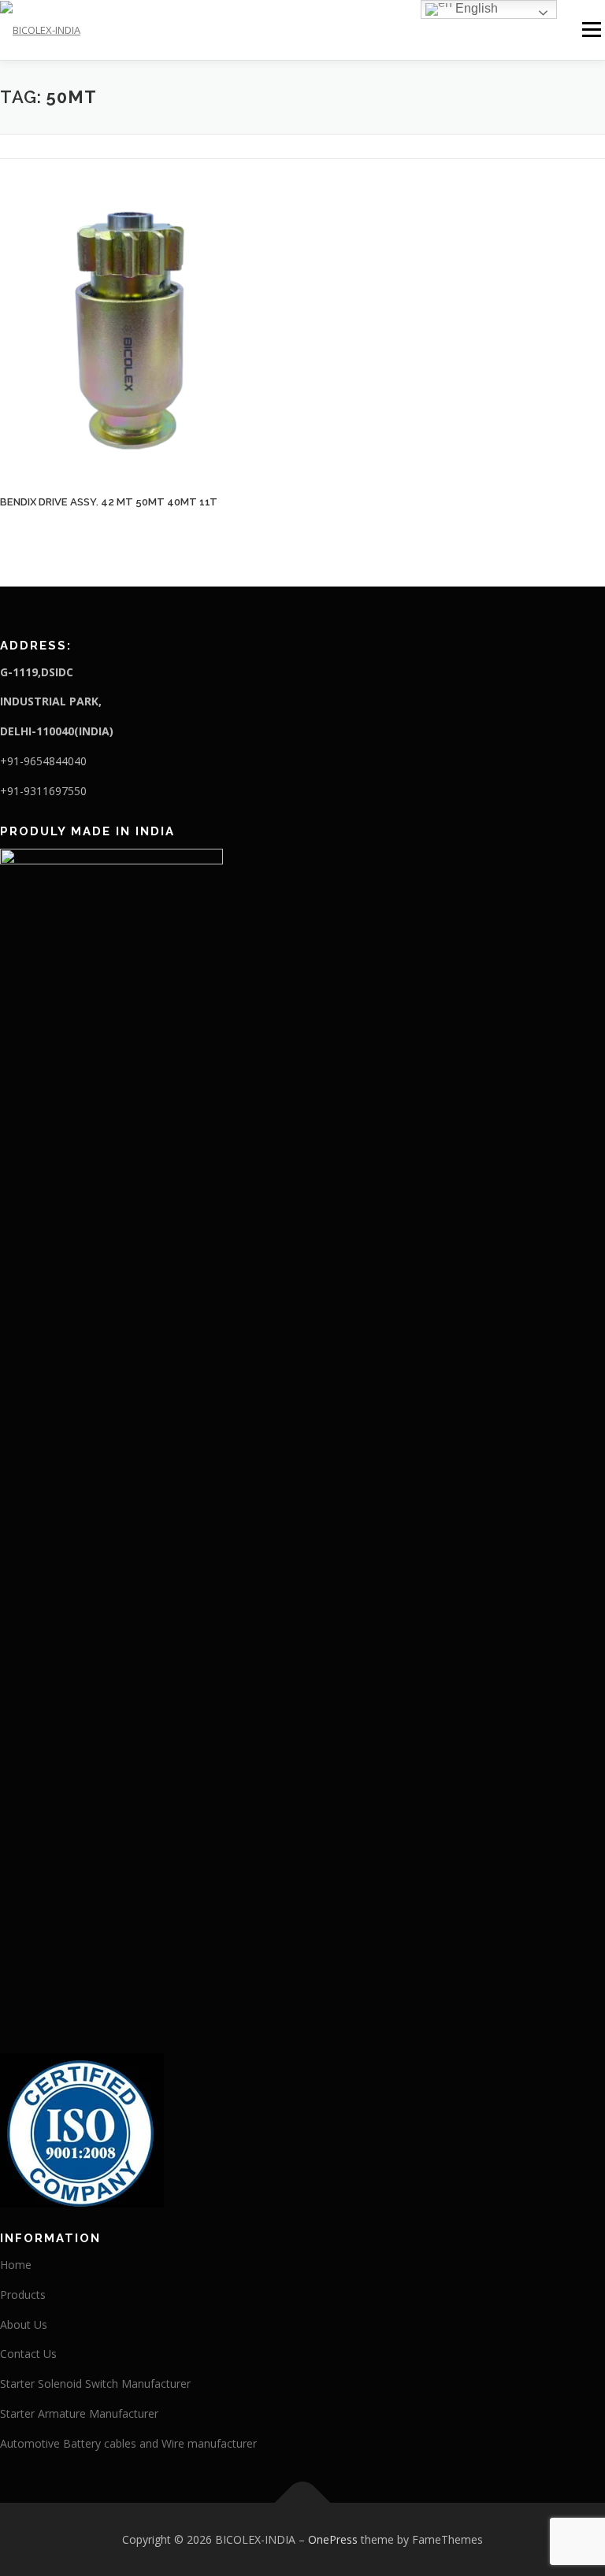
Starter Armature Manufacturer (79, 2413)
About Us (24, 2324)
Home (16, 2265)
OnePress (333, 2539)
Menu (591, 29)
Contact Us (28, 2354)
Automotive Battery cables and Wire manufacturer (128, 2443)
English (475, 8)
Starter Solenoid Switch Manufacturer (95, 2384)
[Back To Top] (303, 2502)
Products (23, 2295)
